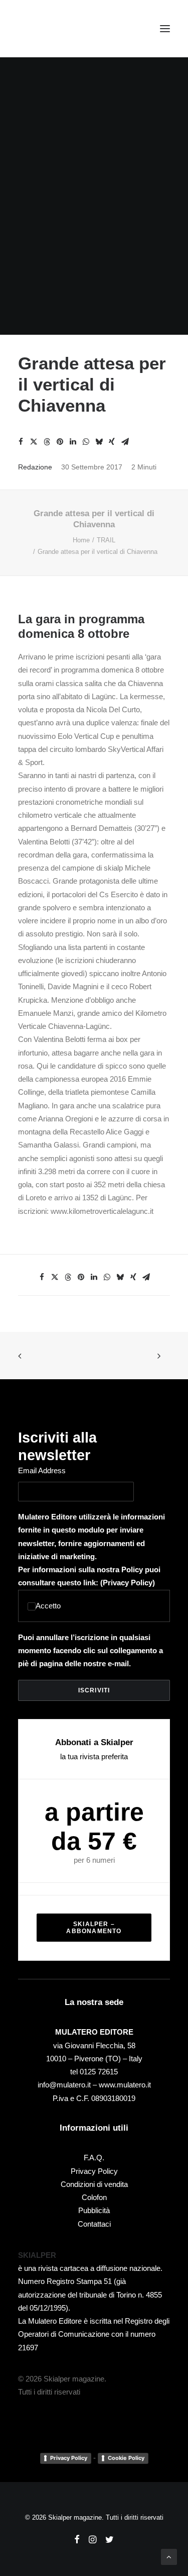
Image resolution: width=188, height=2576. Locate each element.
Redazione (35, 467)
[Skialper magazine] (62, 29)
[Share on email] (125, 442)
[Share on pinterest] (60, 442)
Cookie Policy (126, 2458)
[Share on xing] (112, 442)
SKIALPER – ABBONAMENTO (94, 1928)
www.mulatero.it (125, 2085)
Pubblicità (94, 2210)
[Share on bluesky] (99, 442)
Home (81, 540)
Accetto (48, 1606)
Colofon (94, 2197)
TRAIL (106, 540)
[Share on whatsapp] (86, 442)
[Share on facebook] (21, 442)
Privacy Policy (128, 1583)
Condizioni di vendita (94, 2184)
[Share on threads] (47, 442)
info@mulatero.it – (68, 2085)
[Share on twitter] (34, 442)
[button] (165, 29)
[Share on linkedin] (73, 442)
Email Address (42, 1470)
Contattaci (94, 2224)
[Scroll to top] (169, 2556)
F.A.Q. (94, 2158)
